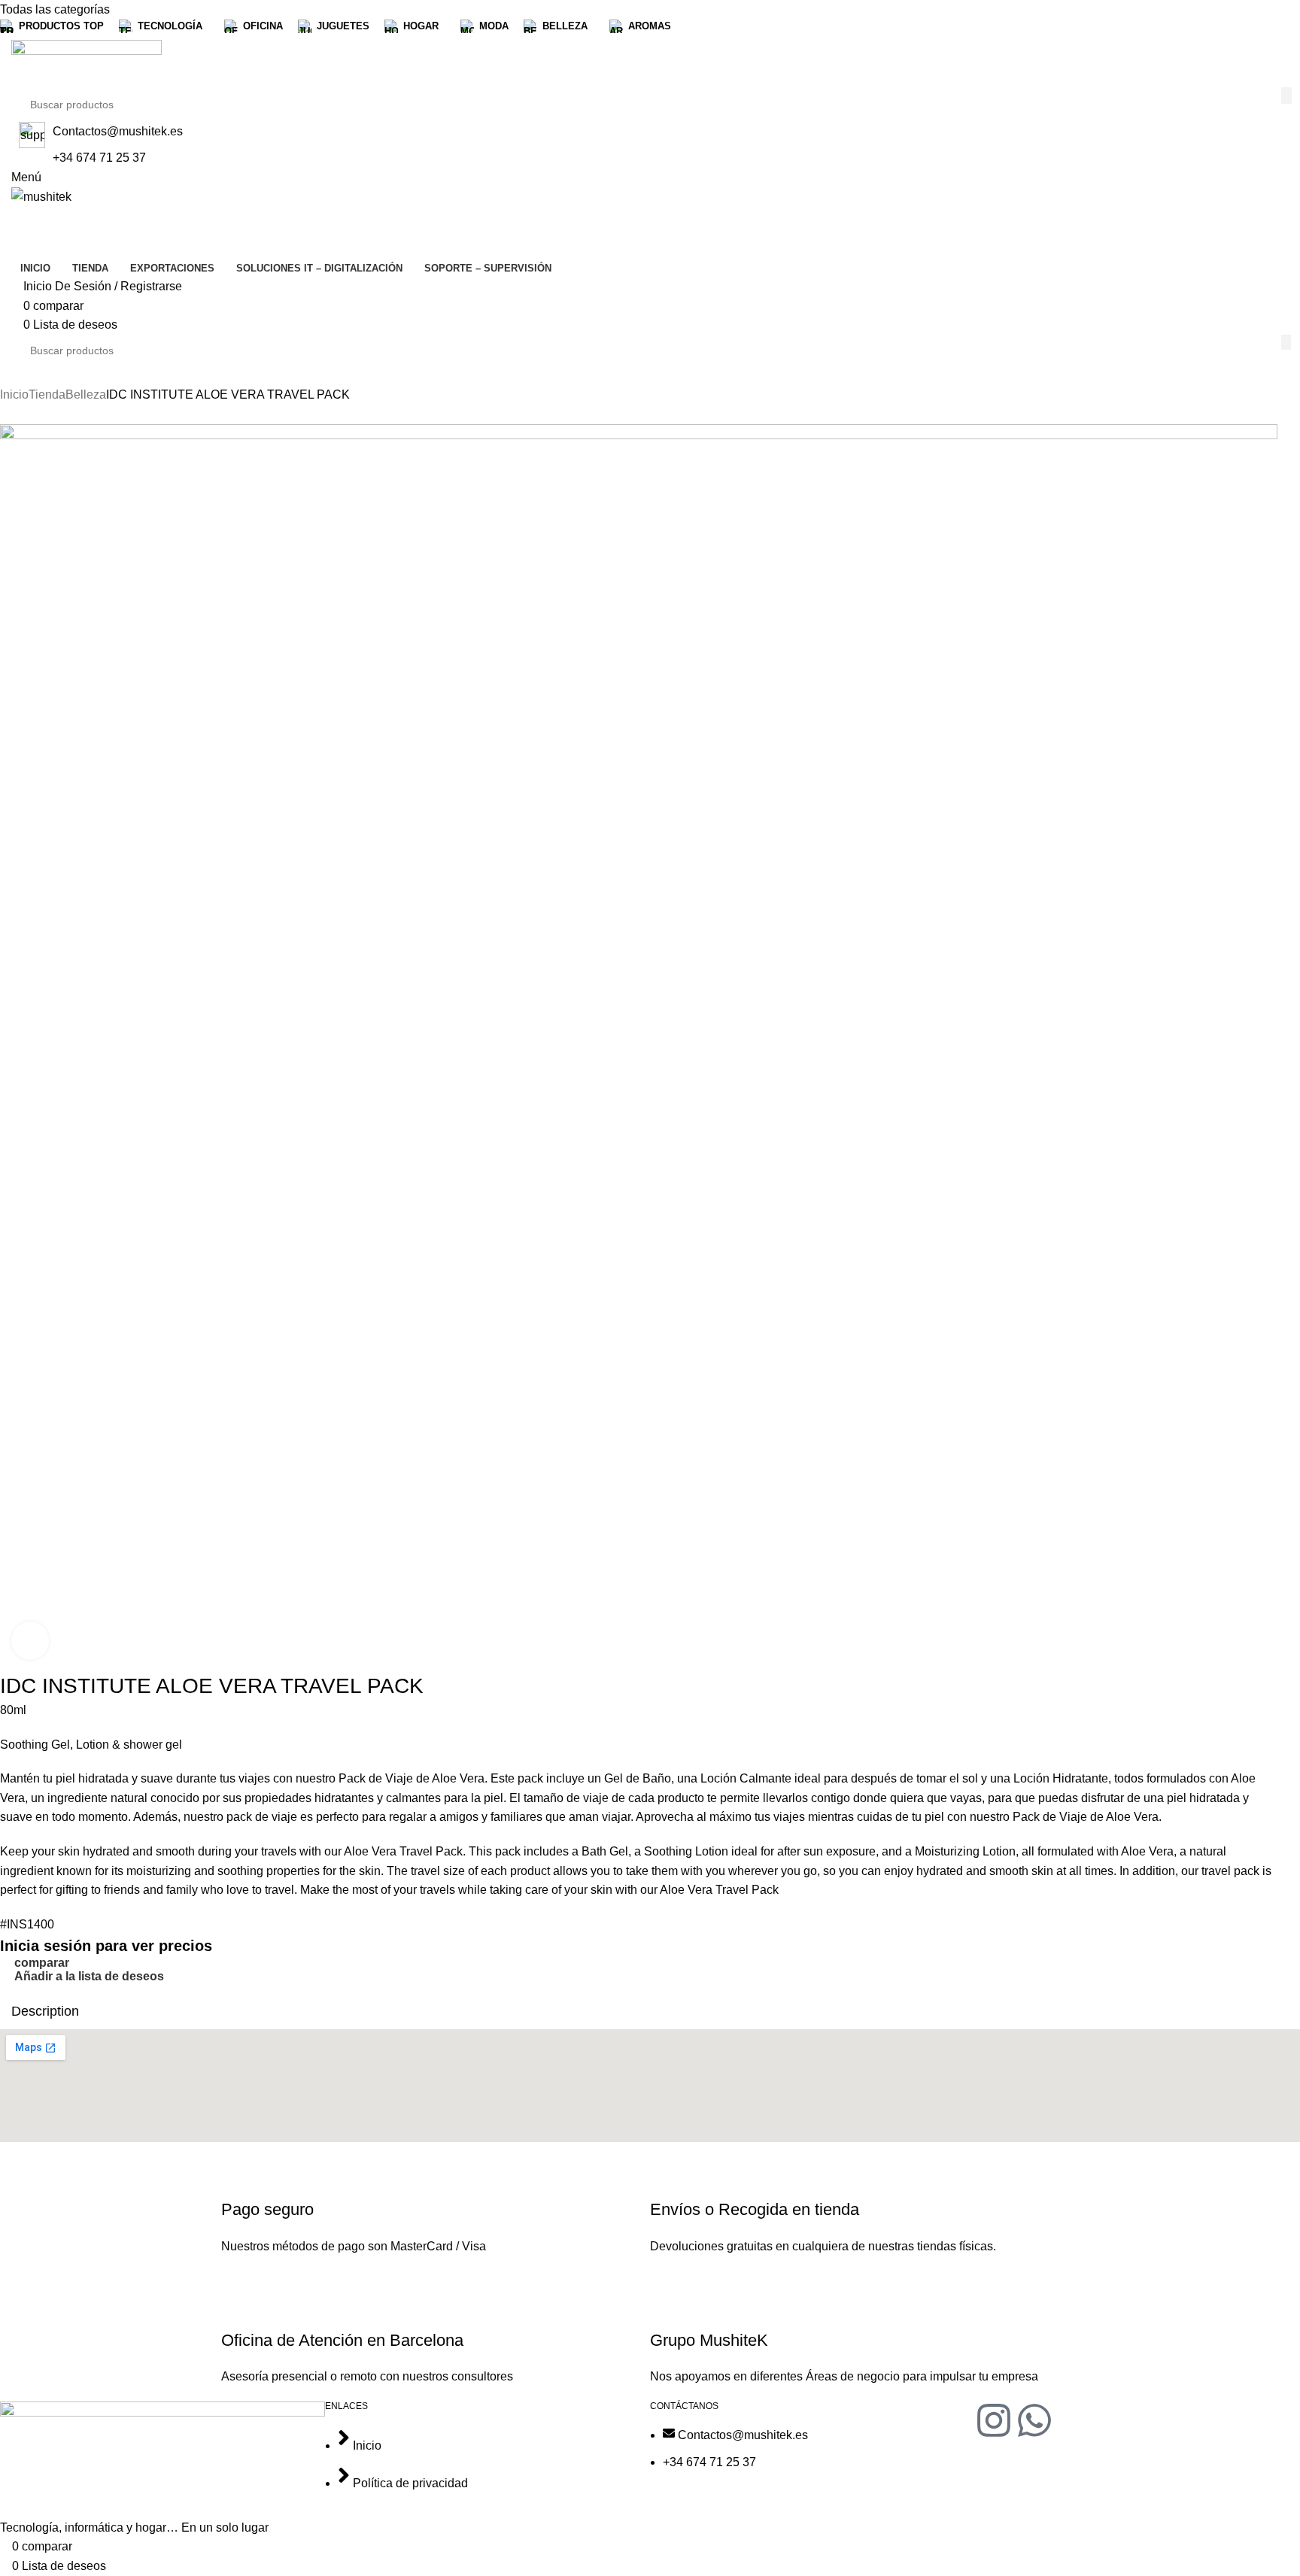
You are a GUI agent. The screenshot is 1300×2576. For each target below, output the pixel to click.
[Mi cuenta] (16, 216)
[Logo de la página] (87, 63)
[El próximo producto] (38, 416)
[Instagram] (994, 2420)
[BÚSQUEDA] (1286, 96)
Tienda (47, 394)
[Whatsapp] (1034, 2420)
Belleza (86, 394)
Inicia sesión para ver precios (106, 1946)
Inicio (14, 394)
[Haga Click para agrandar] (30, 1640)
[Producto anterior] (8, 416)
